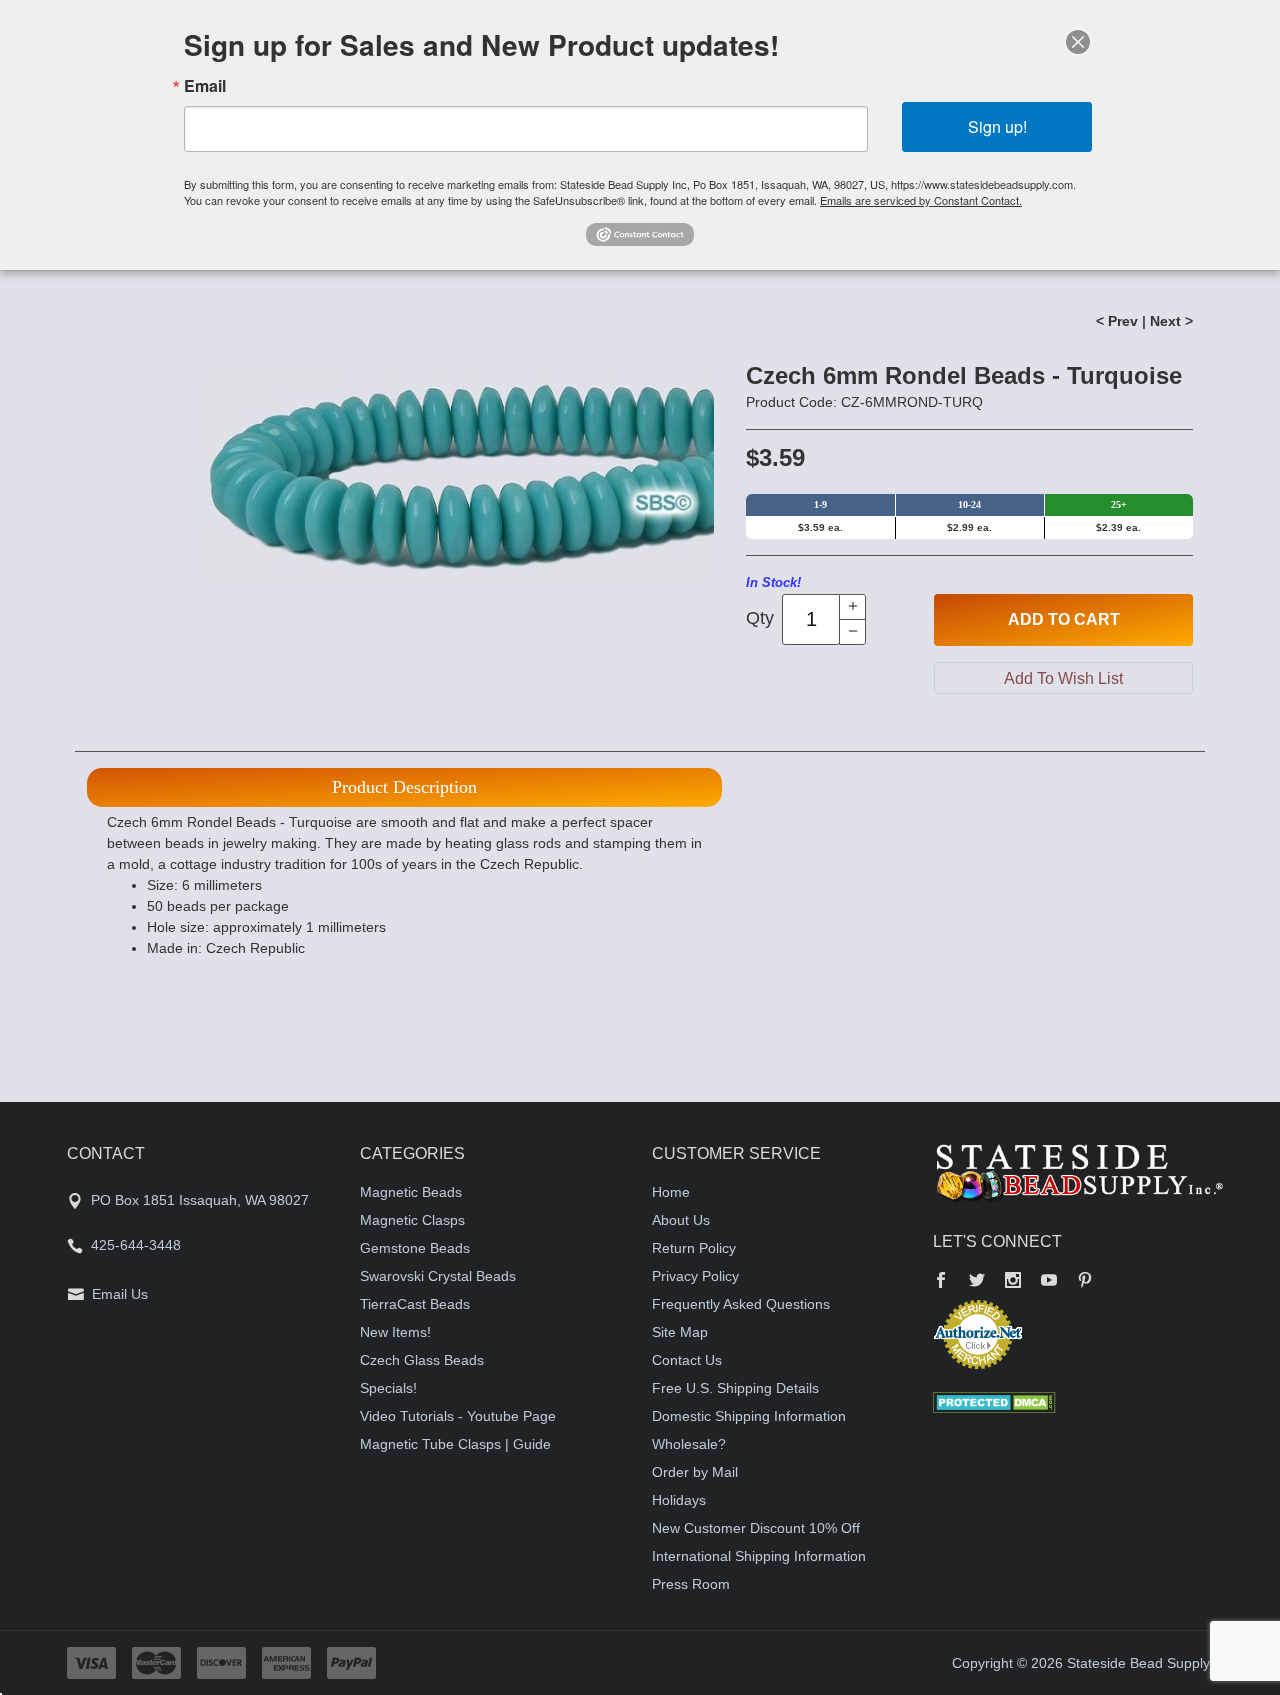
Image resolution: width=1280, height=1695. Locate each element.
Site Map (680, 1332)
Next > (1171, 321)
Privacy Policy (695, 1276)
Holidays (679, 1500)
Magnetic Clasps (412, 1220)
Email (205, 86)
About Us (681, 1220)
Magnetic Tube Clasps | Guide (455, 1444)
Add (1064, 619)
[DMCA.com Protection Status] (994, 1401)
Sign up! (997, 126)
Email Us (120, 1294)
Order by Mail (695, 1472)
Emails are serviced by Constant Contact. (921, 200)
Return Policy (694, 1248)
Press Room (691, 1584)
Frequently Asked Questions (741, 1304)
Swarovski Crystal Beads (438, 1276)
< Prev (1117, 321)
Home (671, 1192)
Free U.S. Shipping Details (735, 1388)
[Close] (1078, 42)
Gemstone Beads (415, 1248)
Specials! (388, 1388)
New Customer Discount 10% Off (756, 1528)
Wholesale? (689, 1444)
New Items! (395, 1332)
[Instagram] (1013, 1282)
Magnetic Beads (411, 1192)
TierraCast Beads (415, 1304)
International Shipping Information (759, 1556)
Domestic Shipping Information (749, 1416)
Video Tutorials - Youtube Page (458, 1416)
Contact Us (687, 1360)
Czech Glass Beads (422, 1360)
